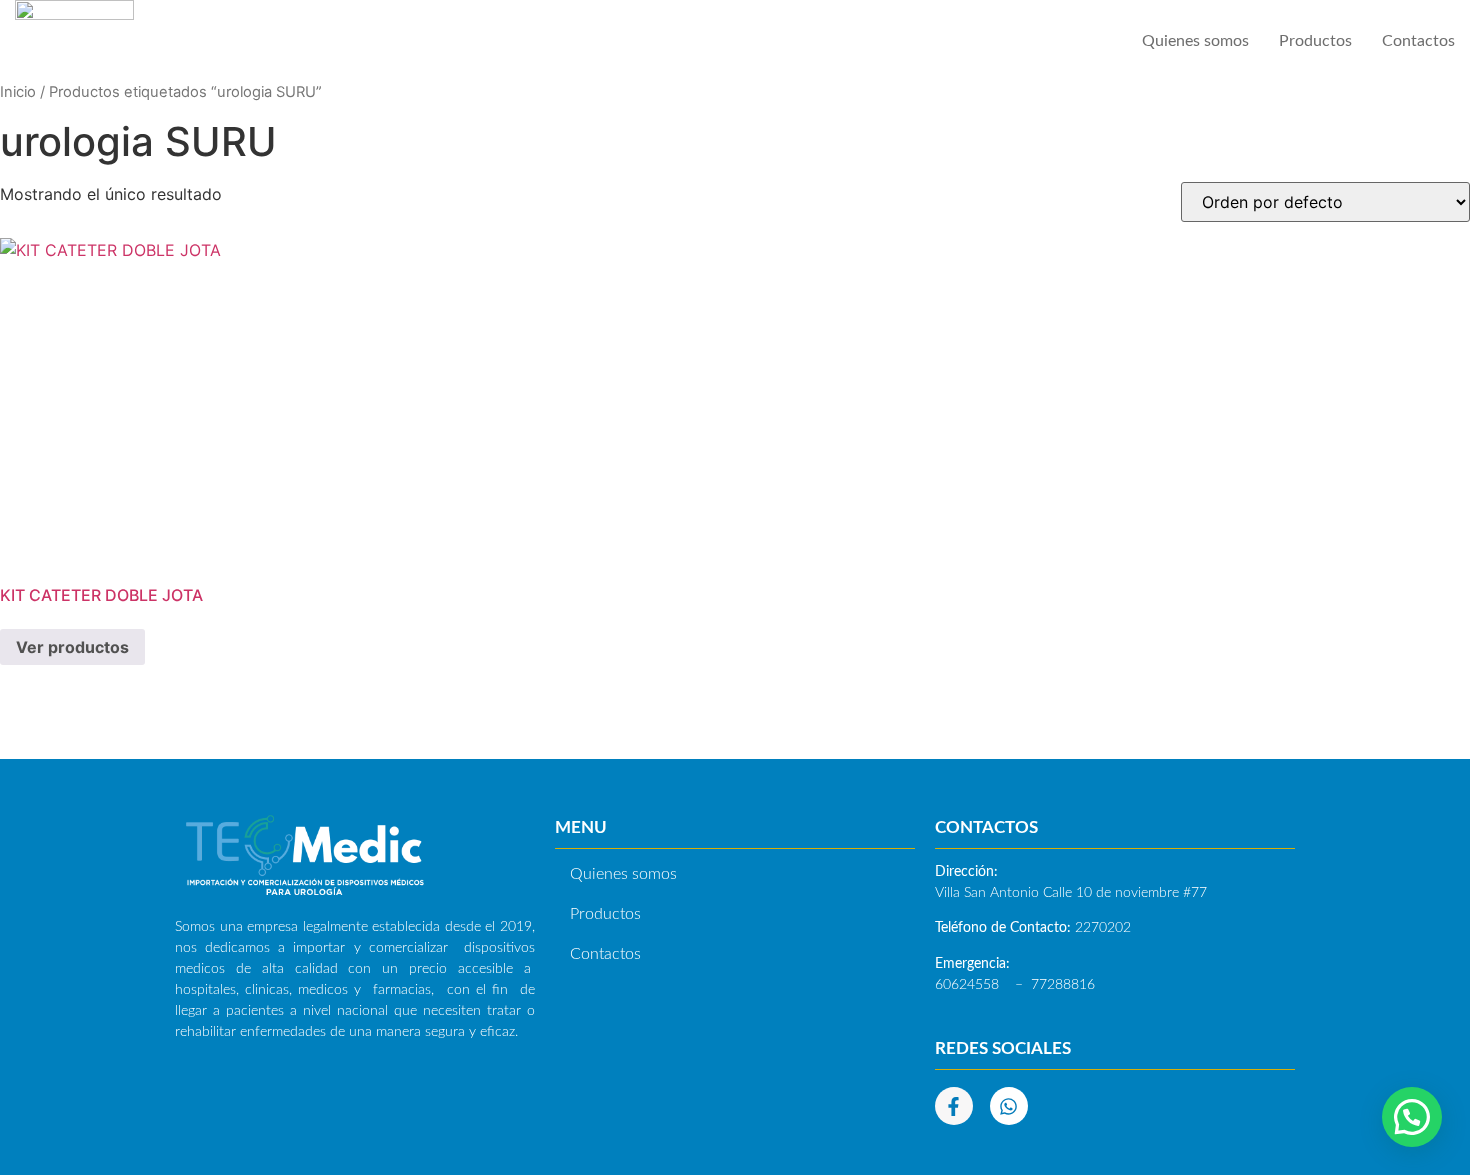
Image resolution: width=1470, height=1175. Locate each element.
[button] (1412, 1117)
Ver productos (72, 647)
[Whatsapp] (1009, 1106)
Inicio (18, 92)
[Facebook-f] (954, 1106)
